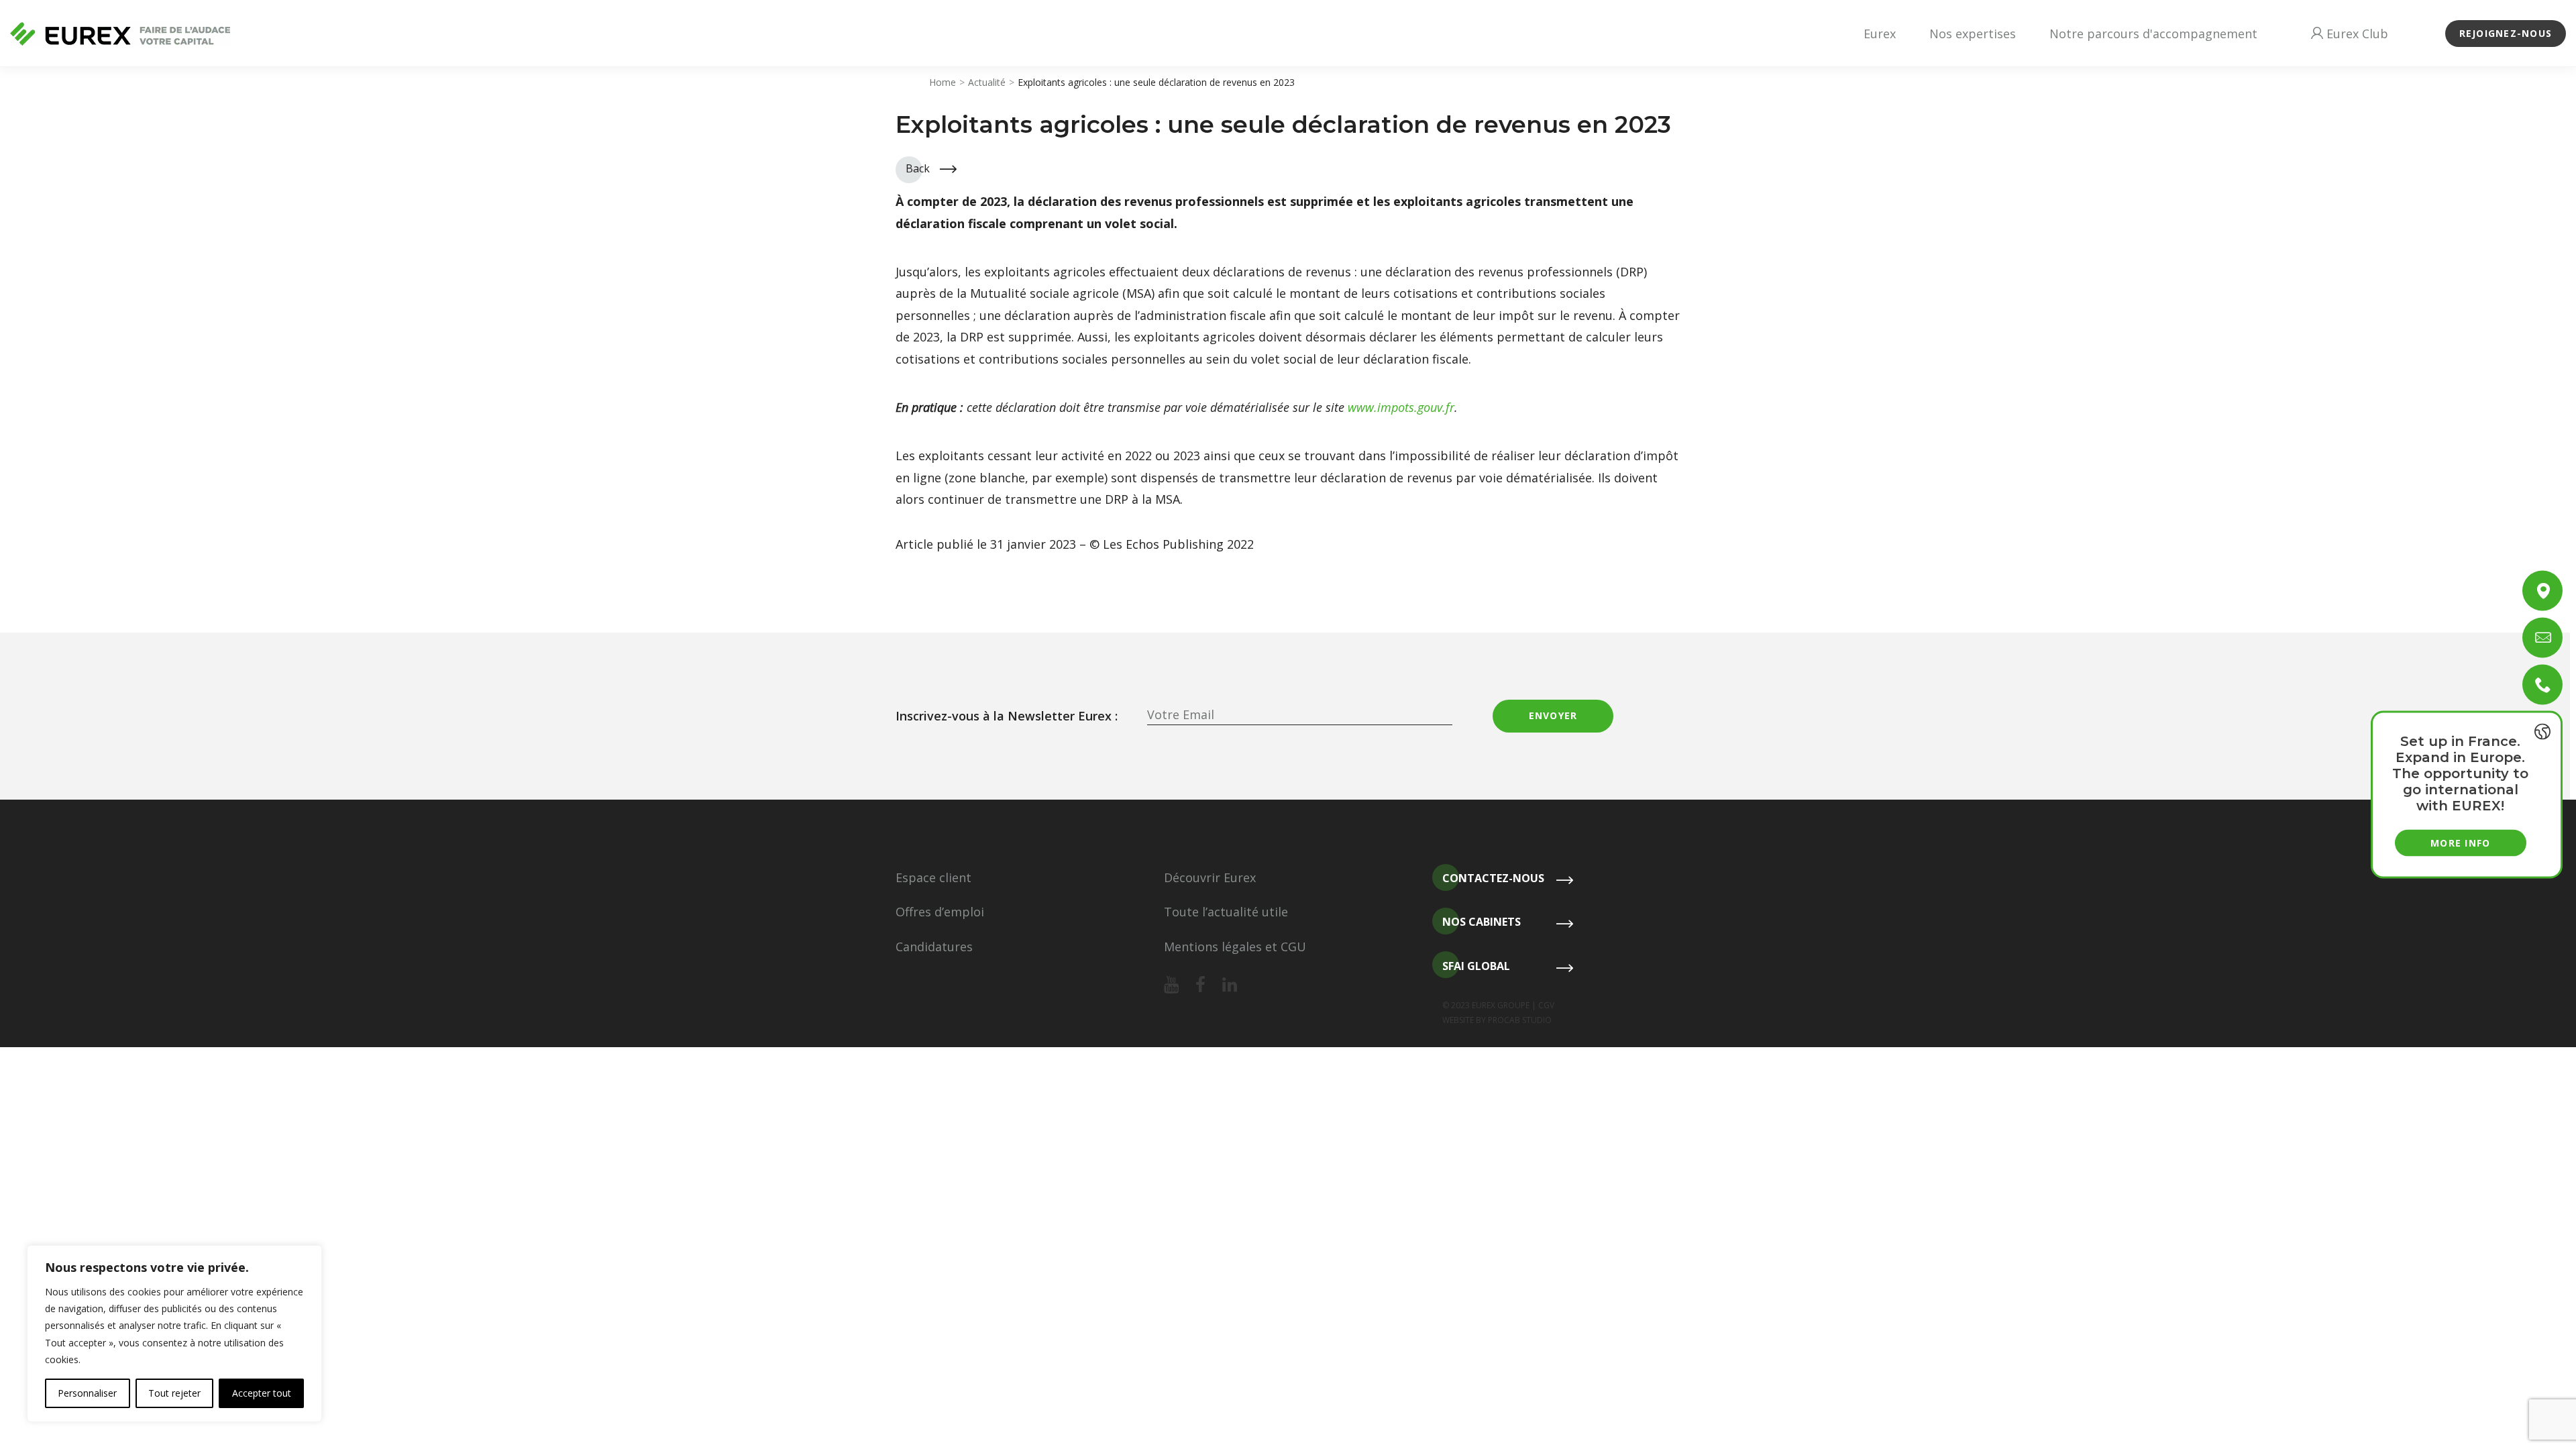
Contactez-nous (1493, 878)
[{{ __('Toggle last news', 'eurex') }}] (2542, 732)
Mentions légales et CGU (1235, 947)
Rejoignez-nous (2506, 33)
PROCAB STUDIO (1520, 1020)
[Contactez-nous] (2542, 685)
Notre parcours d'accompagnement (2153, 34)
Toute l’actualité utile (1226, 912)
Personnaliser (87, 1393)
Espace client (933, 877)
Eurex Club (2356, 34)
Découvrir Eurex (1210, 877)
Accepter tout (262, 1393)
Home (943, 82)
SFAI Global (1476, 966)
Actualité (987, 82)
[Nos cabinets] (2542, 591)
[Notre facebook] (1200, 985)
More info (2460, 843)
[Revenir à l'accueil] (120, 34)
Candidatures (934, 947)
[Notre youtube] (1171, 985)
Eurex (1880, 34)
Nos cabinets (1482, 922)
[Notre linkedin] (1230, 985)
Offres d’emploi (940, 912)
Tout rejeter (174, 1393)
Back (918, 168)
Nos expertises (1973, 34)
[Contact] (2542, 638)
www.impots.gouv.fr (1401, 407)
